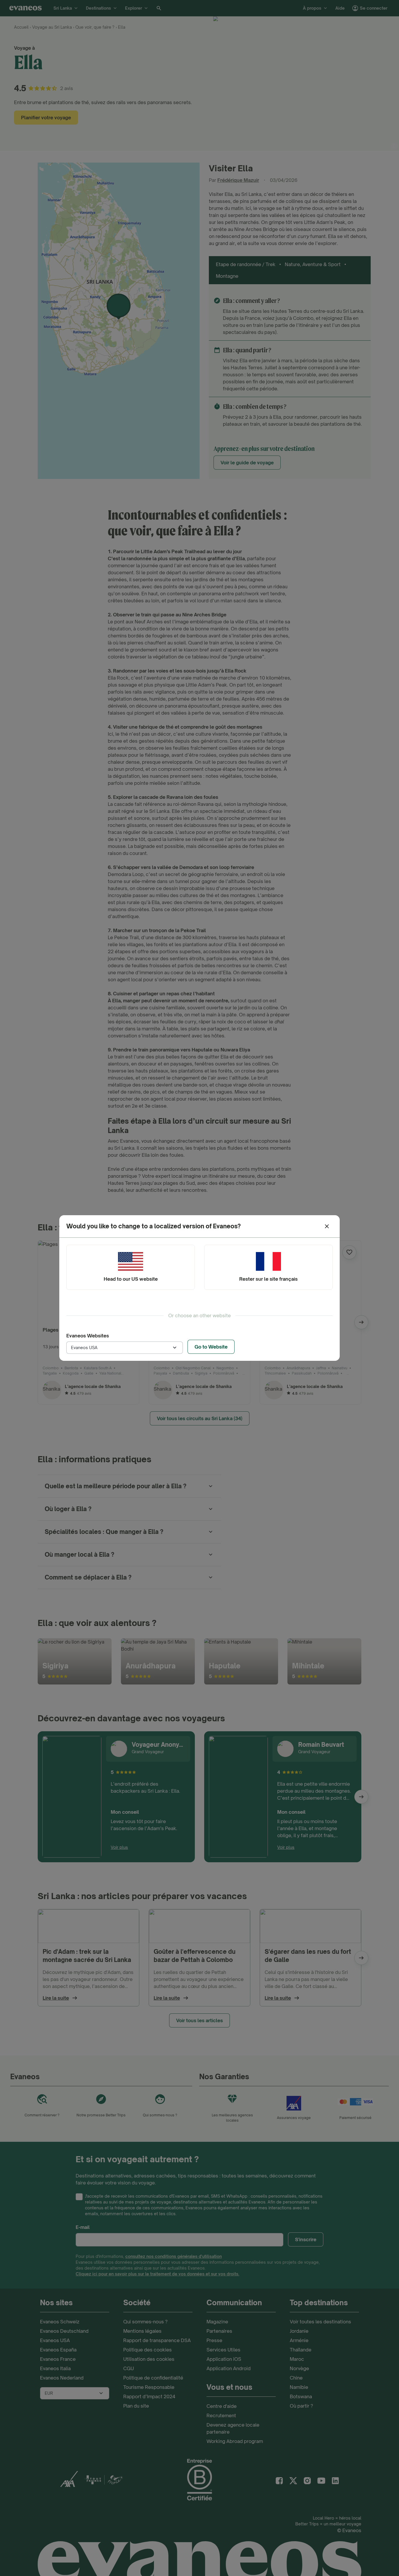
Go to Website (211, 1347)
